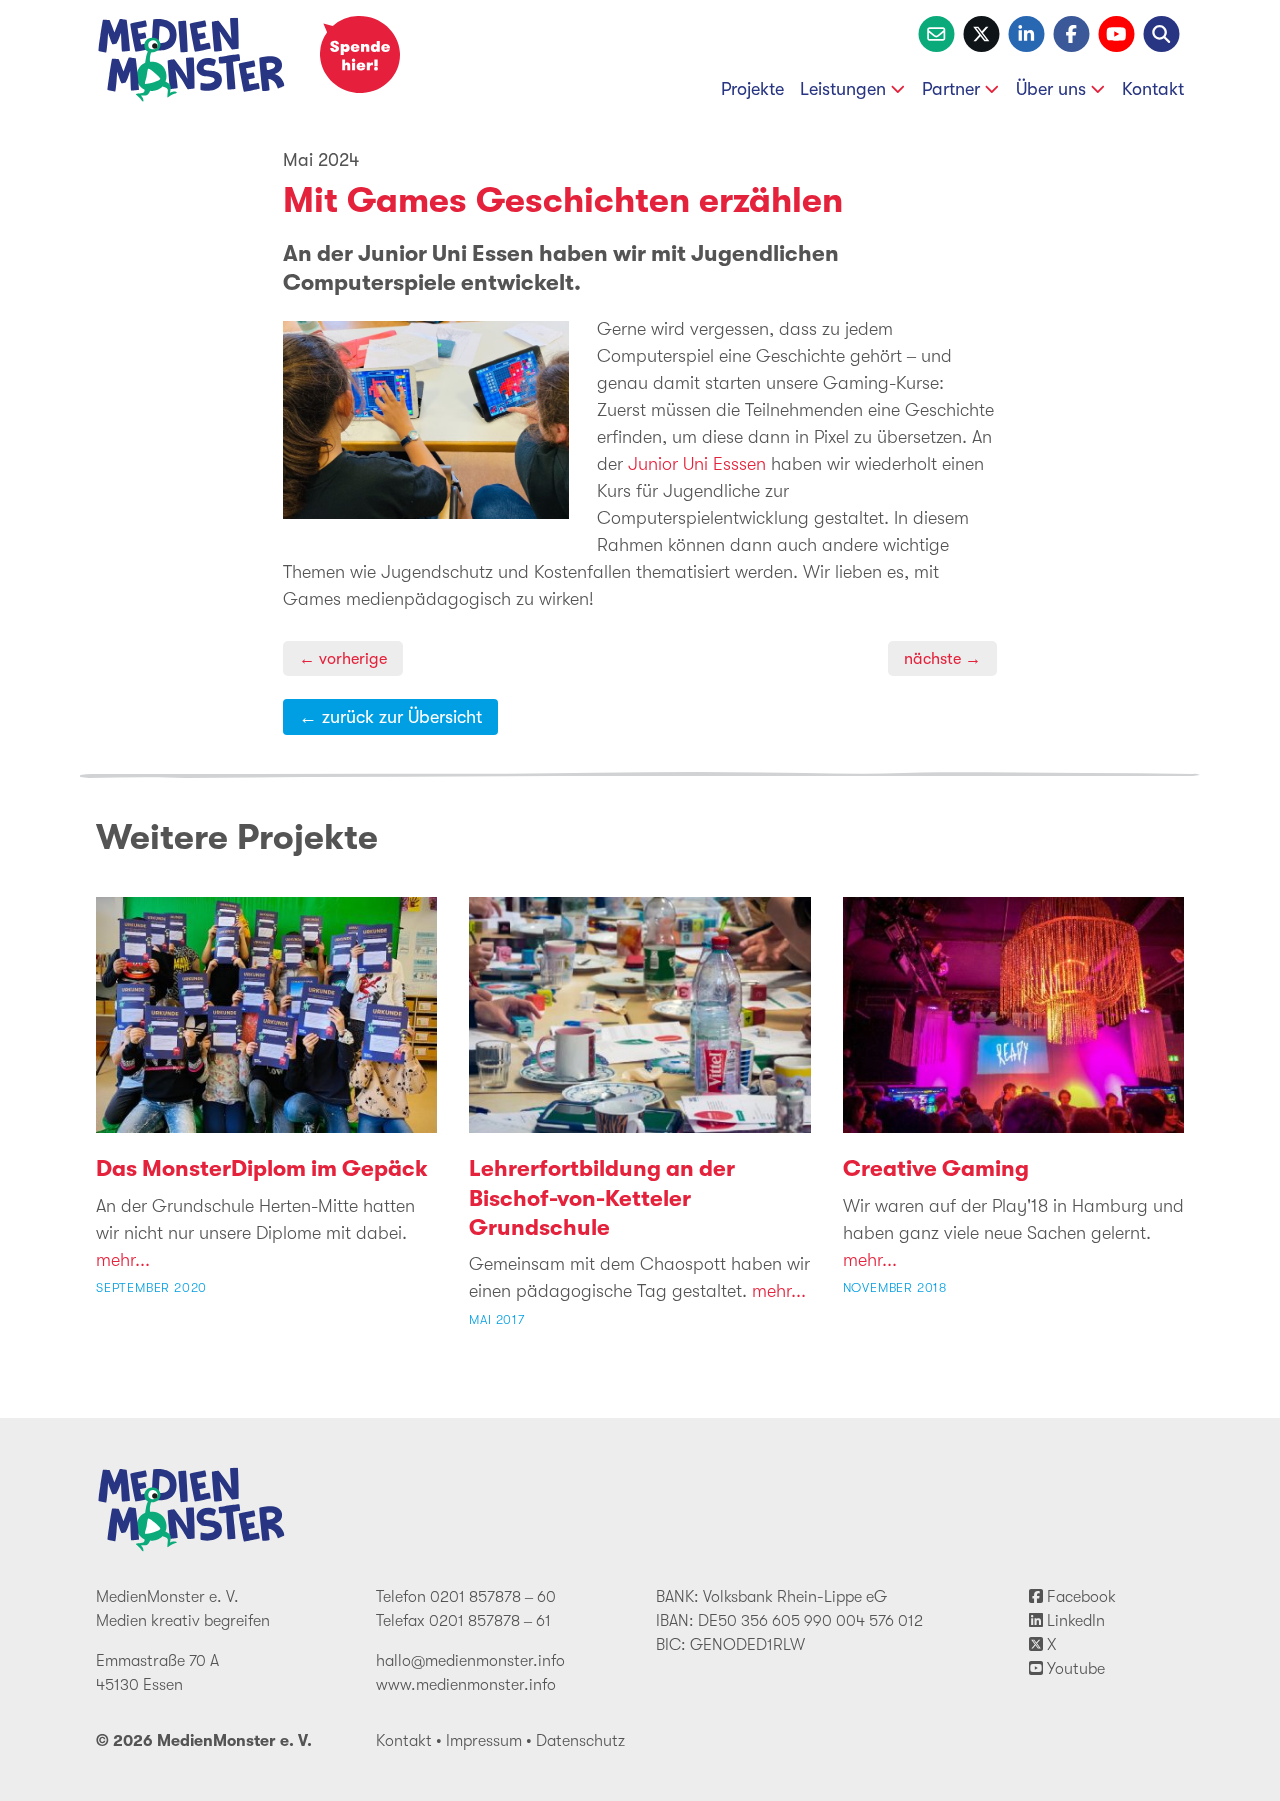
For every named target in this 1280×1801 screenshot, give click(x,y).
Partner (951, 89)
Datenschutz (580, 1741)
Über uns (1051, 89)
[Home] (192, 63)
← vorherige (343, 658)
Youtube (1074, 1669)
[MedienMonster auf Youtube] (1116, 32)
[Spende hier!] (360, 54)
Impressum (484, 1741)
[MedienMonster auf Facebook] (1071, 32)
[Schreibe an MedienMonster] (936, 32)
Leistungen (843, 89)
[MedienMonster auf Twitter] (981, 32)
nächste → (942, 658)
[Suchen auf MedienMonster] (1161, 32)
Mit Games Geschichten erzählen (563, 200)
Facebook (1079, 1597)
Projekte (752, 89)
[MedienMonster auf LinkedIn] (1026, 32)
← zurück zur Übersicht (390, 717)
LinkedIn (1074, 1621)
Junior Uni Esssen (697, 464)
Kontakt (1153, 89)
